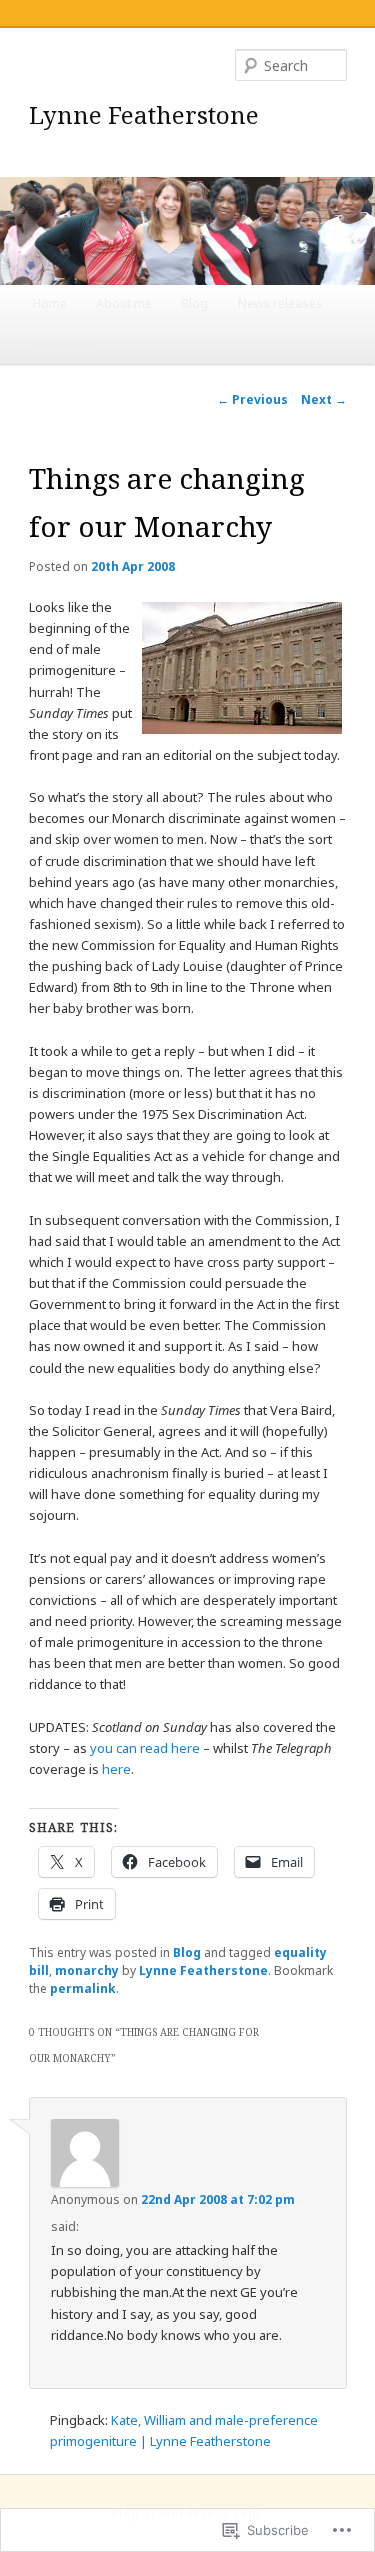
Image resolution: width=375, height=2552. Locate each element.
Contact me (65, 343)
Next (324, 399)
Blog (194, 303)
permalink (83, 1988)
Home (50, 303)
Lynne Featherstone (144, 114)
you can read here (145, 1748)
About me (124, 303)
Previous (252, 399)
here (116, 1769)
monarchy (87, 1970)
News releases (280, 303)
